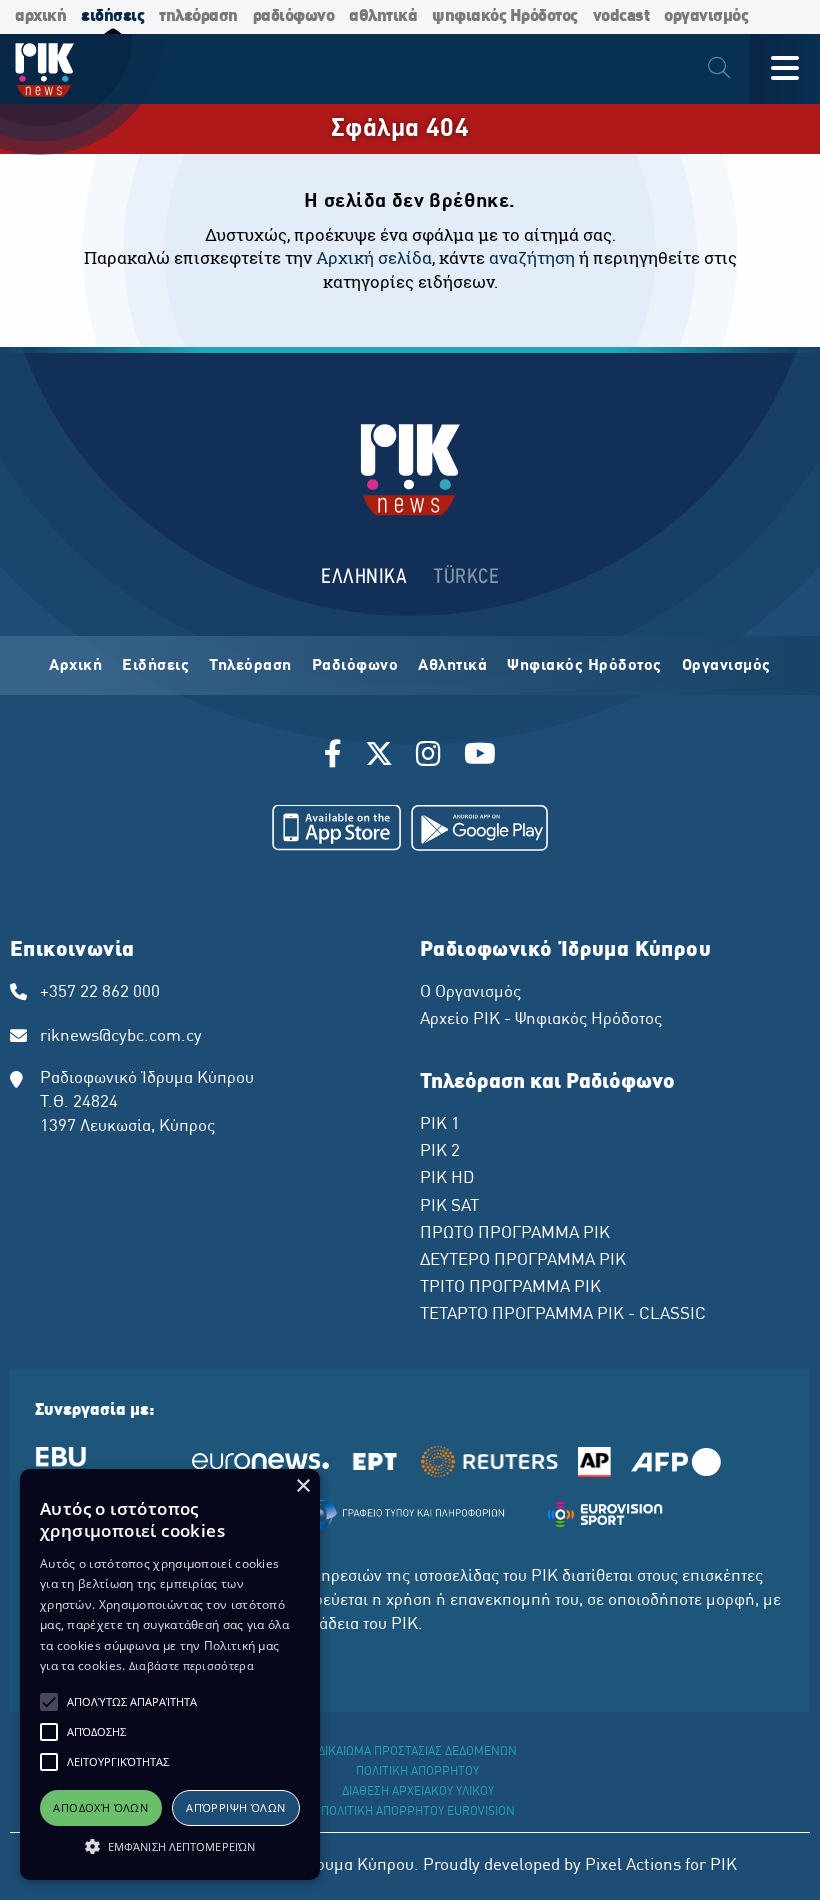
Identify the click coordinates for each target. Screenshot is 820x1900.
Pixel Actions (633, 1866)
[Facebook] (336, 757)
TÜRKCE (466, 577)
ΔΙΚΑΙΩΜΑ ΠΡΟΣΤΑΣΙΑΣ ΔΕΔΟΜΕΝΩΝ (417, 1752)
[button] (49, 1702)
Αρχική (75, 666)
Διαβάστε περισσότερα (191, 1665)
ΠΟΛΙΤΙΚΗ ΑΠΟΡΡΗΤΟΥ (417, 1772)
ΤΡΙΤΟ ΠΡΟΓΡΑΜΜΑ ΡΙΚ (510, 1288)
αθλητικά (383, 16)
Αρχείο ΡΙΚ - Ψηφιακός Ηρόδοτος (541, 1020)
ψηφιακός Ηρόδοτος (505, 16)
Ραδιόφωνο (355, 666)
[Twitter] (379, 757)
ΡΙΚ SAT (449, 1207)
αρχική (40, 16)
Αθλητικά (452, 666)
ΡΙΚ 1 (440, 1125)
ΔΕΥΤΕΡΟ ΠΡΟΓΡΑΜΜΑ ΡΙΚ (523, 1261)
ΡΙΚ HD (447, 1179)
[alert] (170, 1674)
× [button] (302, 1486)
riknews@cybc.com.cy (121, 1037)
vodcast (621, 16)
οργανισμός (706, 16)
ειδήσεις (112, 16)
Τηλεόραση (250, 666)
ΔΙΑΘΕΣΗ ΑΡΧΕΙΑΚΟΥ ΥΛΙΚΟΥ (418, 1792)
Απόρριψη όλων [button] (235, 1807)
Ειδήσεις (155, 666)
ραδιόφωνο (294, 16)
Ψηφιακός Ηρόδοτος (584, 666)
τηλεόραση (198, 16)
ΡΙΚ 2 (440, 1152)
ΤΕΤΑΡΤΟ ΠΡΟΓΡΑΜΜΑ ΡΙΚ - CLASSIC (563, 1315)
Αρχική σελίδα (374, 257)
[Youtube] (480, 757)
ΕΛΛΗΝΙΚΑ (364, 577)
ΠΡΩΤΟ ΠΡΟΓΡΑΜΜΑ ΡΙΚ (515, 1234)
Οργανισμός (726, 666)
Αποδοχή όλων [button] (100, 1807)
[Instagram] (428, 757)
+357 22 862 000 (100, 993)
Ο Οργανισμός (470, 993)
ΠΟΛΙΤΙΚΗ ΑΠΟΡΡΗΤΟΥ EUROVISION (418, 1812)
